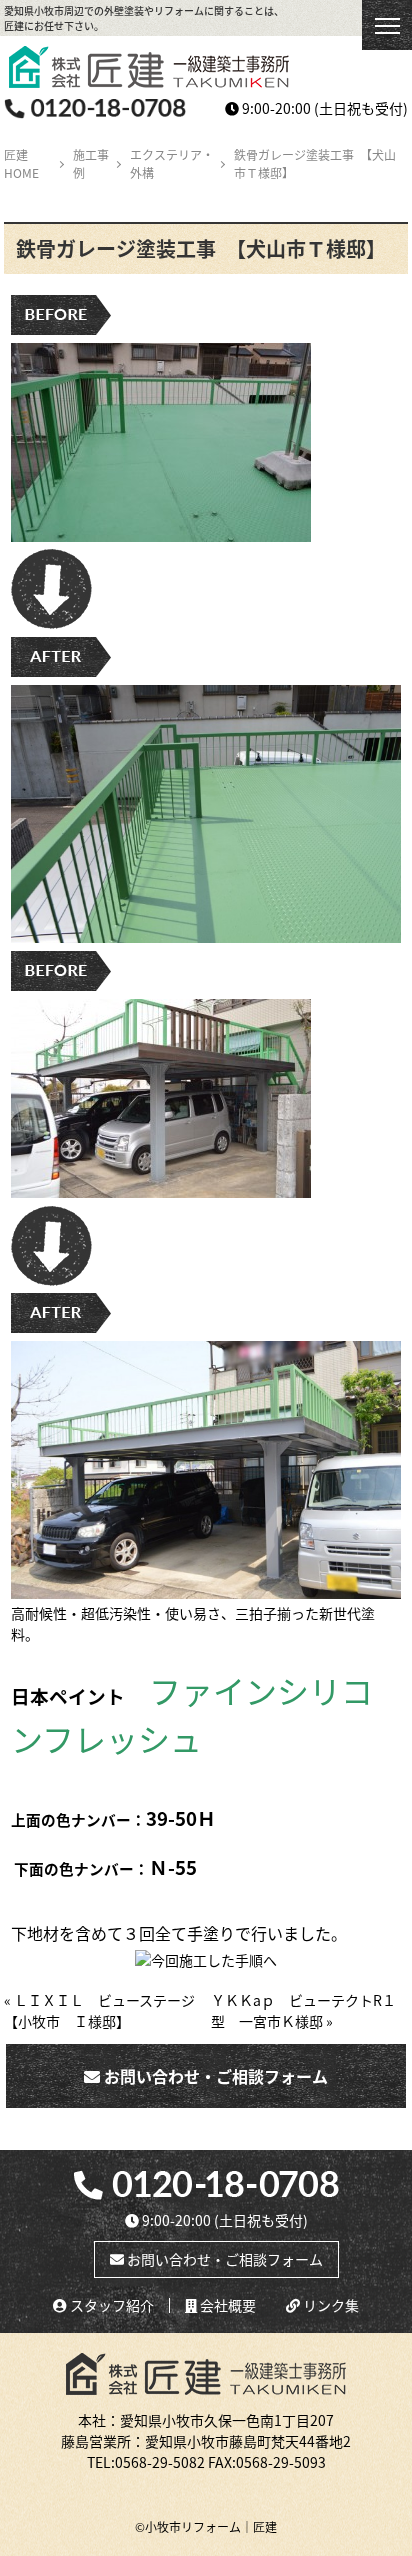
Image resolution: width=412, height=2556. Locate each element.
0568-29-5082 (160, 2462)
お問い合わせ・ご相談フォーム (214, 2076)
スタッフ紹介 (110, 2305)
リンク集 (329, 2305)
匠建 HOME (21, 163)
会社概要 (226, 2305)
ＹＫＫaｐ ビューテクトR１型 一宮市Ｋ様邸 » (303, 2010)
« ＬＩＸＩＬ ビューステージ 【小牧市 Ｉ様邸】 (106, 2010)
